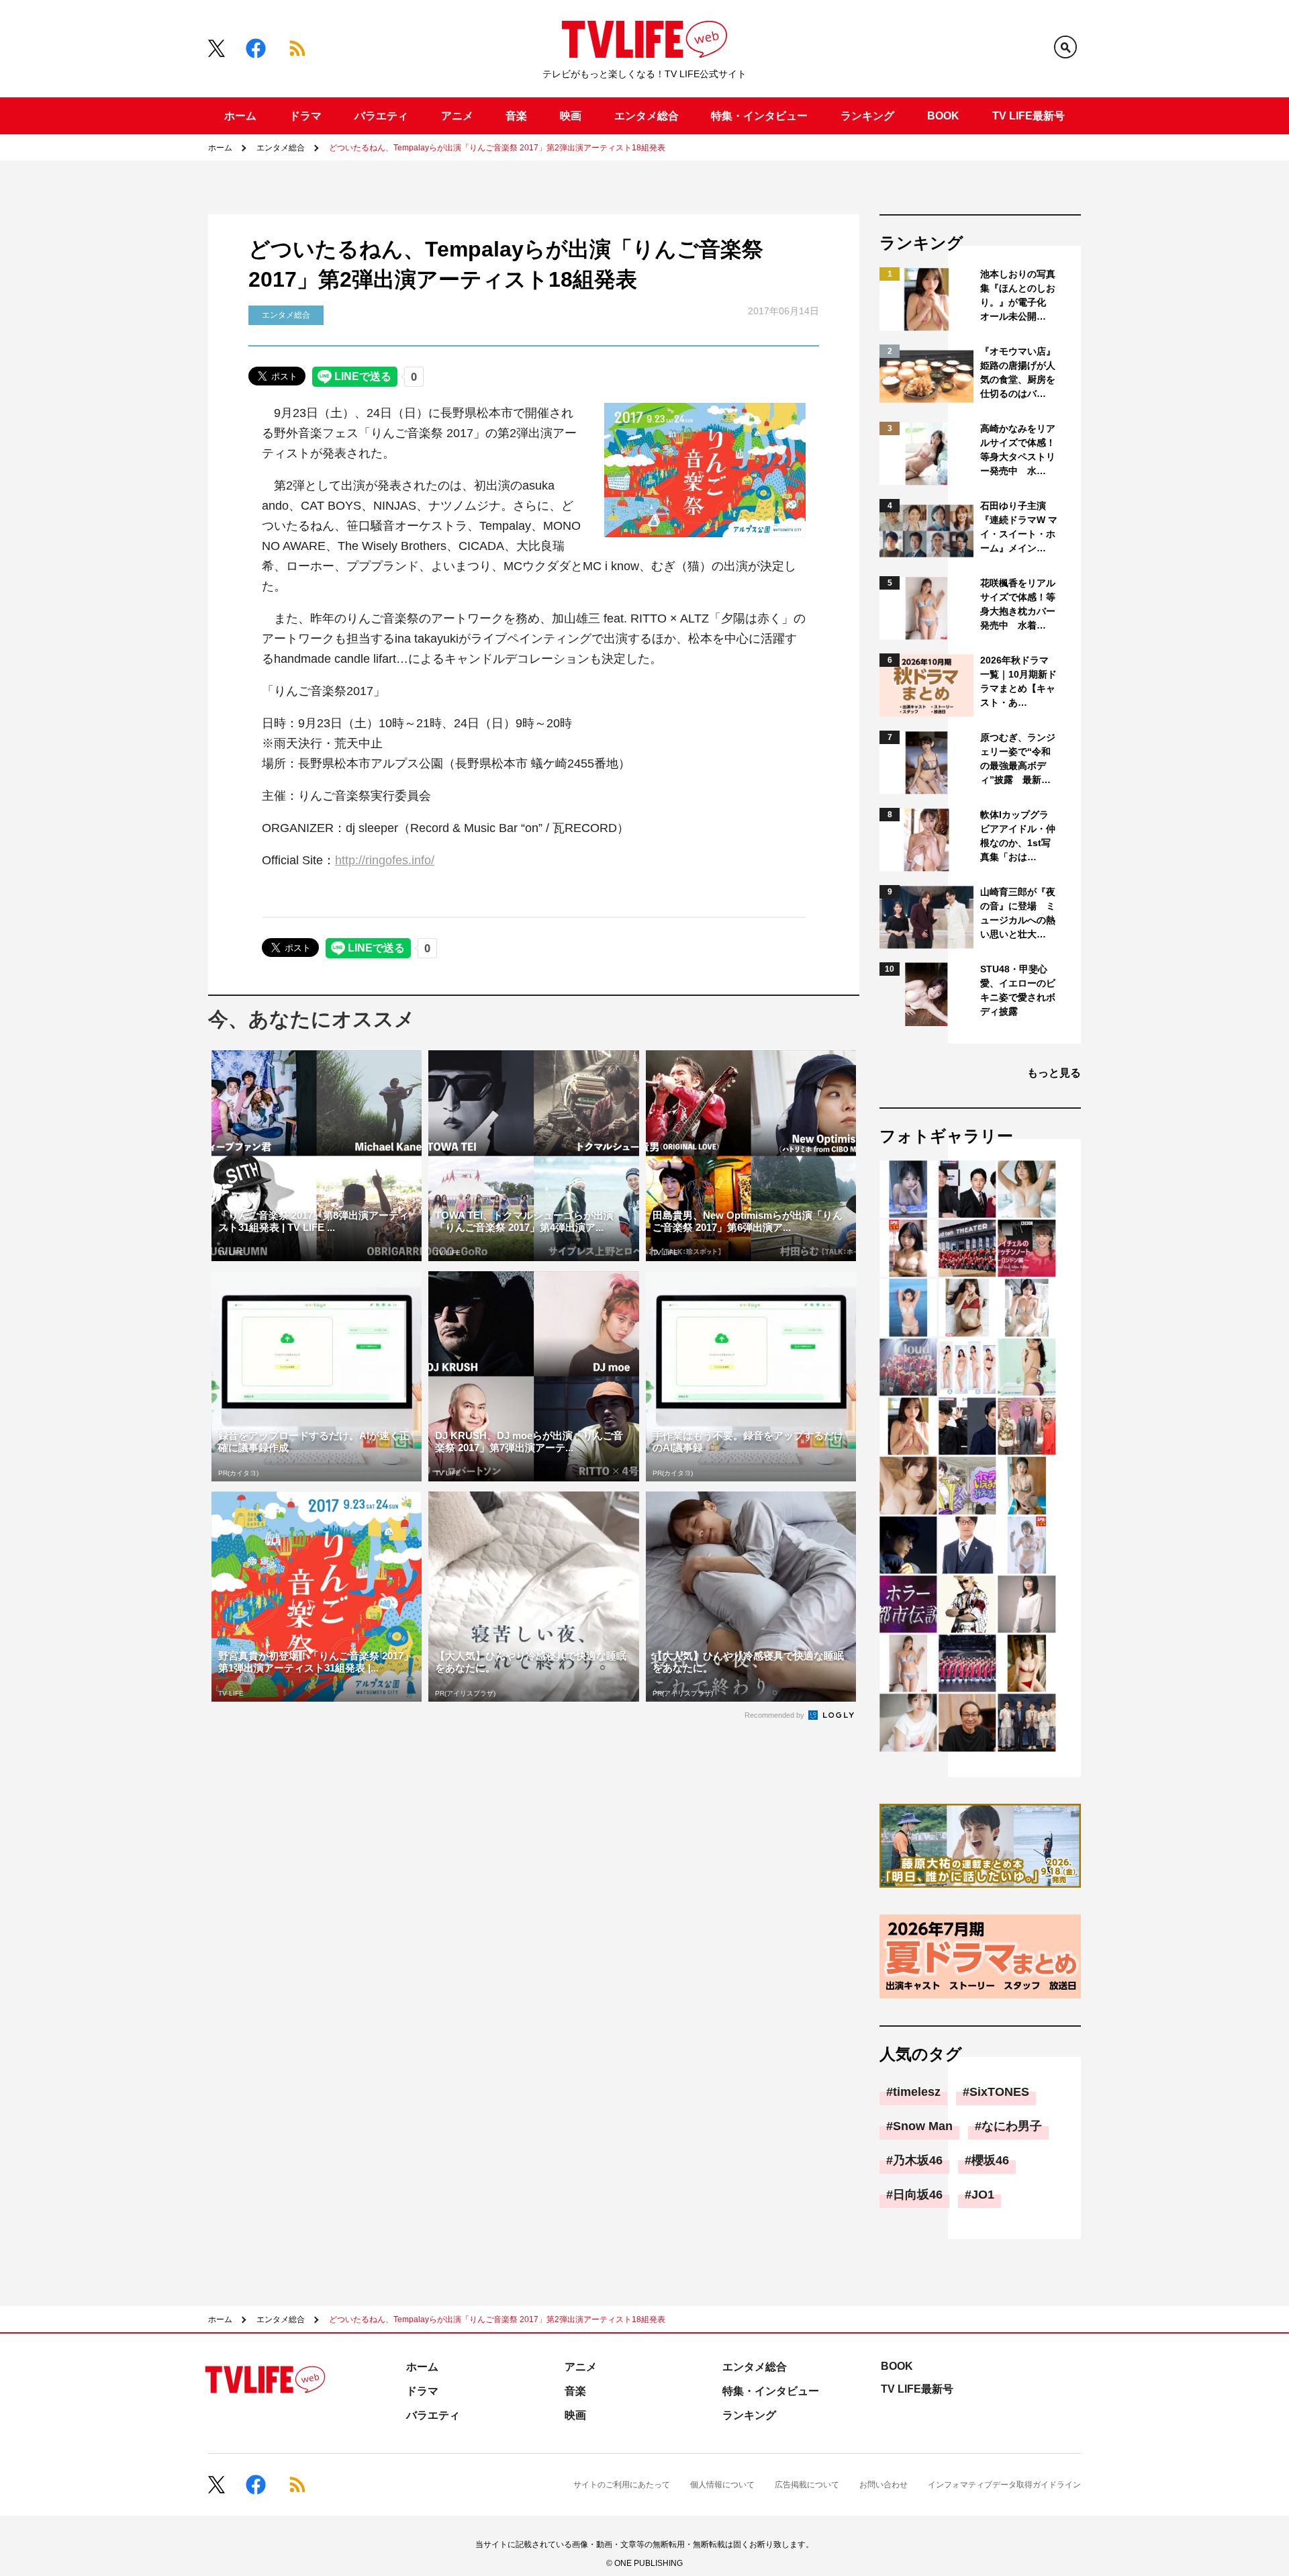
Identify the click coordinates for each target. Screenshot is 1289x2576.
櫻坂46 (990, 2160)
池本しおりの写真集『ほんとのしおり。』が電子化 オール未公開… (1018, 295)
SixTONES (999, 2092)
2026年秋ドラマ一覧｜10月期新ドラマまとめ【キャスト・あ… (1018, 681)
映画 (571, 116)
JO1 (983, 2195)
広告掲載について (807, 2485)
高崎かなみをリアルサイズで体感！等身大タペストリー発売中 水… (1018, 450)
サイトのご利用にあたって (622, 2485)
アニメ (457, 116)
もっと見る (1054, 1073)
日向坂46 (918, 2195)
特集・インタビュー (759, 116)
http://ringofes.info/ (385, 860)
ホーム (240, 116)
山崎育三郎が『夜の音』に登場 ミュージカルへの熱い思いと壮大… (1018, 913)
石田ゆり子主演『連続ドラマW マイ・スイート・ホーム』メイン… (1019, 527)
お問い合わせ (884, 2485)
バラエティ (381, 116)
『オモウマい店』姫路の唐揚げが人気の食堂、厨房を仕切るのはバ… (1018, 372)
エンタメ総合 (647, 116)
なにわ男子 (1012, 2126)
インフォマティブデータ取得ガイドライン (1004, 2485)
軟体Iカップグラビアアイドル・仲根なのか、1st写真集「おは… (1018, 836)
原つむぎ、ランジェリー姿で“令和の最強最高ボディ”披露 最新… (1018, 758)
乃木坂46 (918, 2160)
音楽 (516, 116)
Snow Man (923, 2126)
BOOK (943, 116)
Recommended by (775, 1715)
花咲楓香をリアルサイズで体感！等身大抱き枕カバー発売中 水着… (1018, 604)
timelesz (917, 2092)
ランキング (867, 116)
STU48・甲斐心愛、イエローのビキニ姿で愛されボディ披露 (1018, 990)
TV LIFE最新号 (1029, 116)
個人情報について (722, 2485)
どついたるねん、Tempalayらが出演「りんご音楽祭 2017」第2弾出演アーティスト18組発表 (497, 148)
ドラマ (305, 116)
